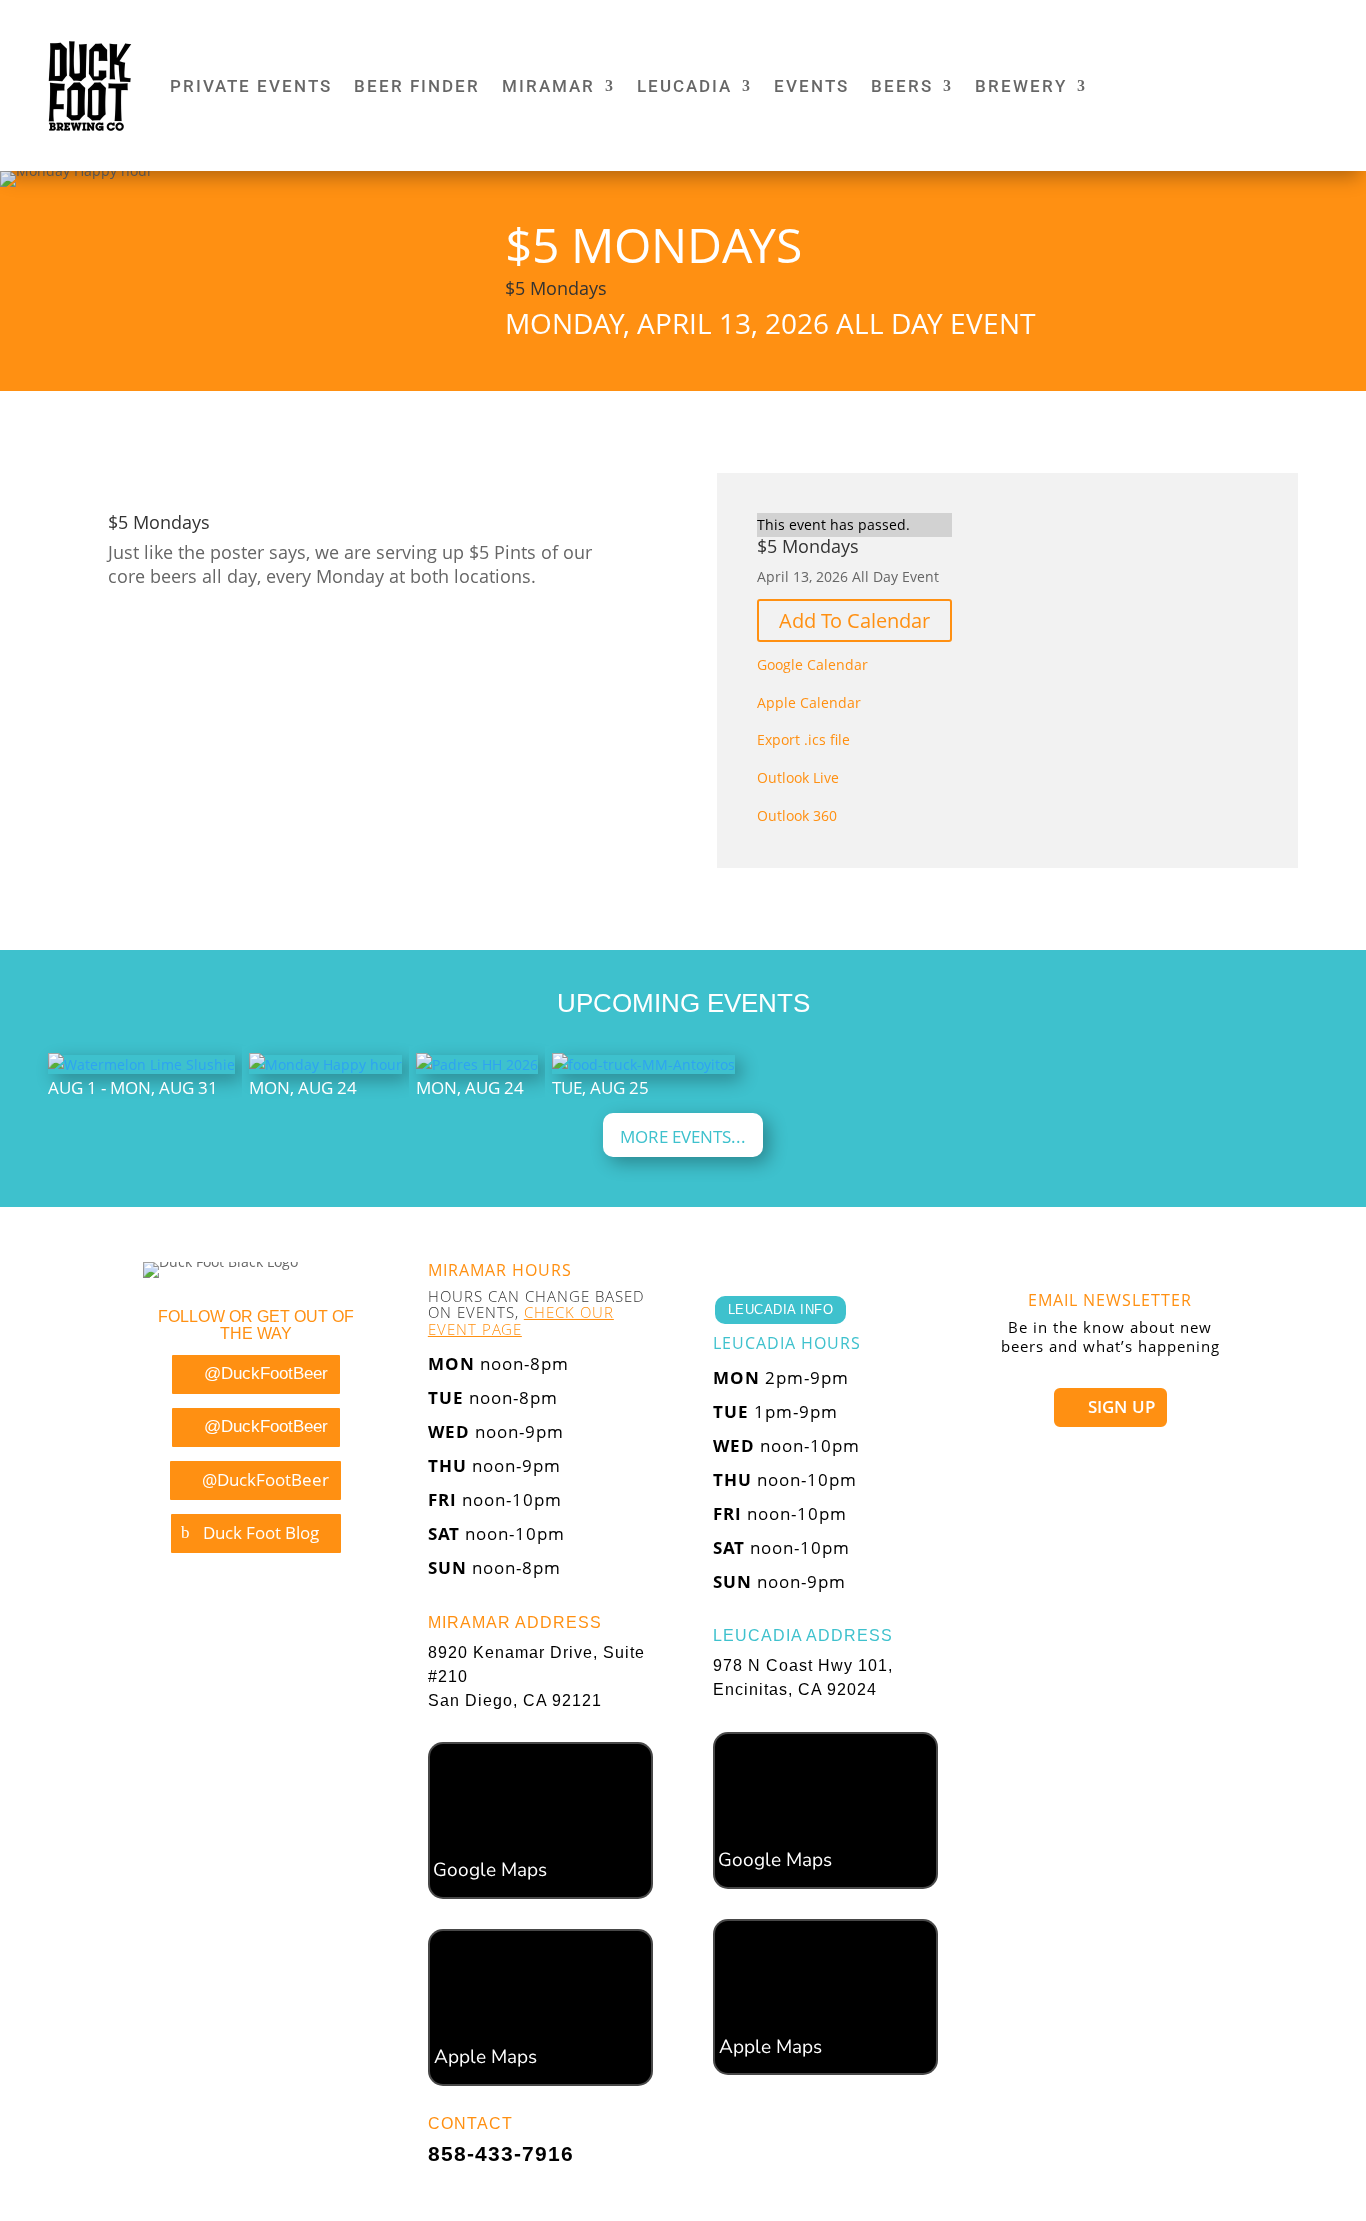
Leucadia (684, 86)
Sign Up (1121, 1406)
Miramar (548, 86)
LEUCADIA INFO (781, 1309)
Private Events (251, 86)
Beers (902, 86)
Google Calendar (812, 664)
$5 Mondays (556, 288)
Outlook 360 (797, 815)
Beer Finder (417, 86)
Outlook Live (798, 777)
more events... (683, 1136)
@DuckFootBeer (266, 1373)
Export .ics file (803, 739)
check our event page (521, 1320)
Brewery (1021, 86)
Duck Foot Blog (261, 1532)
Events (811, 86)
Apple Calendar (809, 702)
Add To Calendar (854, 620)
